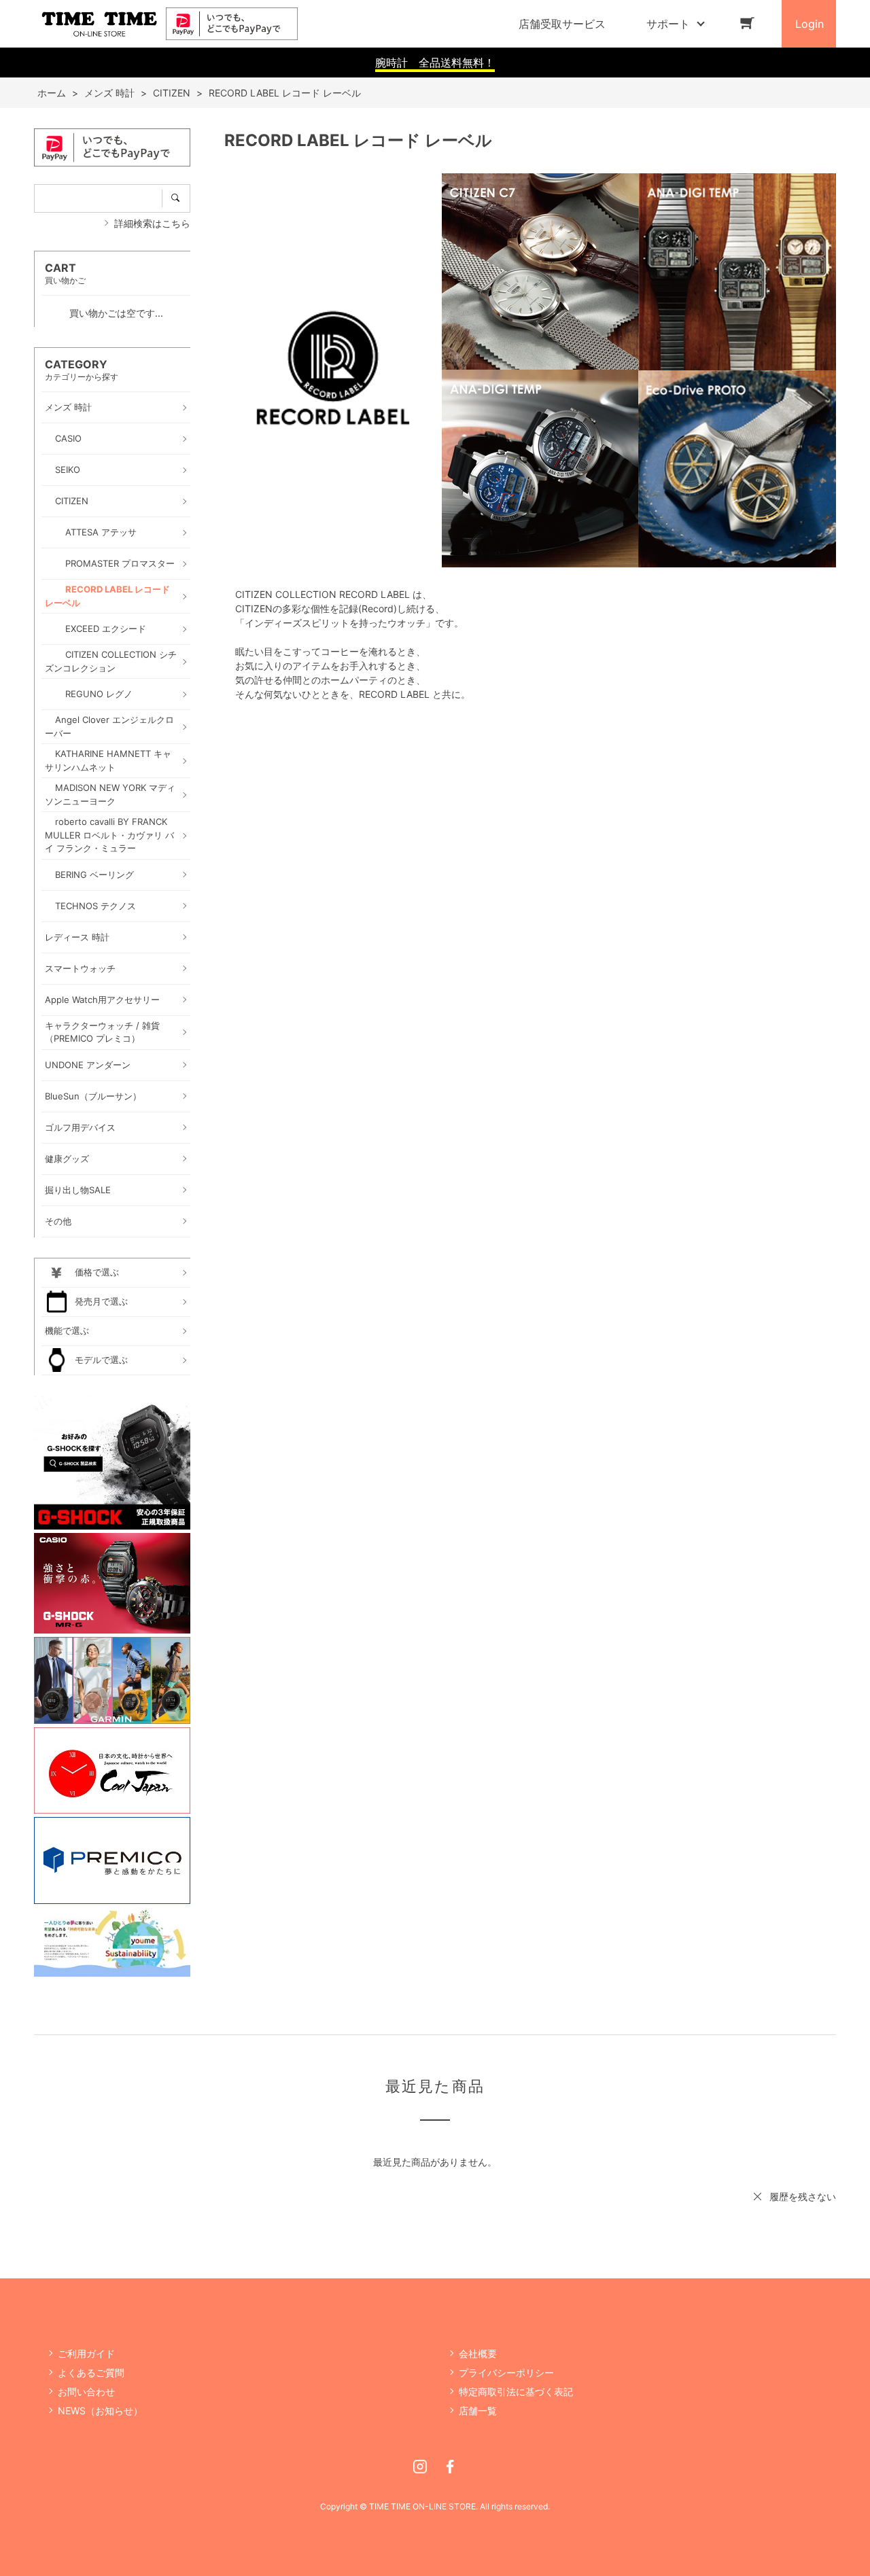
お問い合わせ (86, 2392)
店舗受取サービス (562, 24)
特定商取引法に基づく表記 (516, 2392)
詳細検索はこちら (152, 223)
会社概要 (478, 2353)
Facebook (450, 2467)
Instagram (420, 2467)
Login (810, 24)
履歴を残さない (803, 2196)
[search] (176, 198)
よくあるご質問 (91, 2372)
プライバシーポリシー (506, 2372)
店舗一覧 (478, 2411)
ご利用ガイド (86, 2353)
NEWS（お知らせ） (100, 2411)
